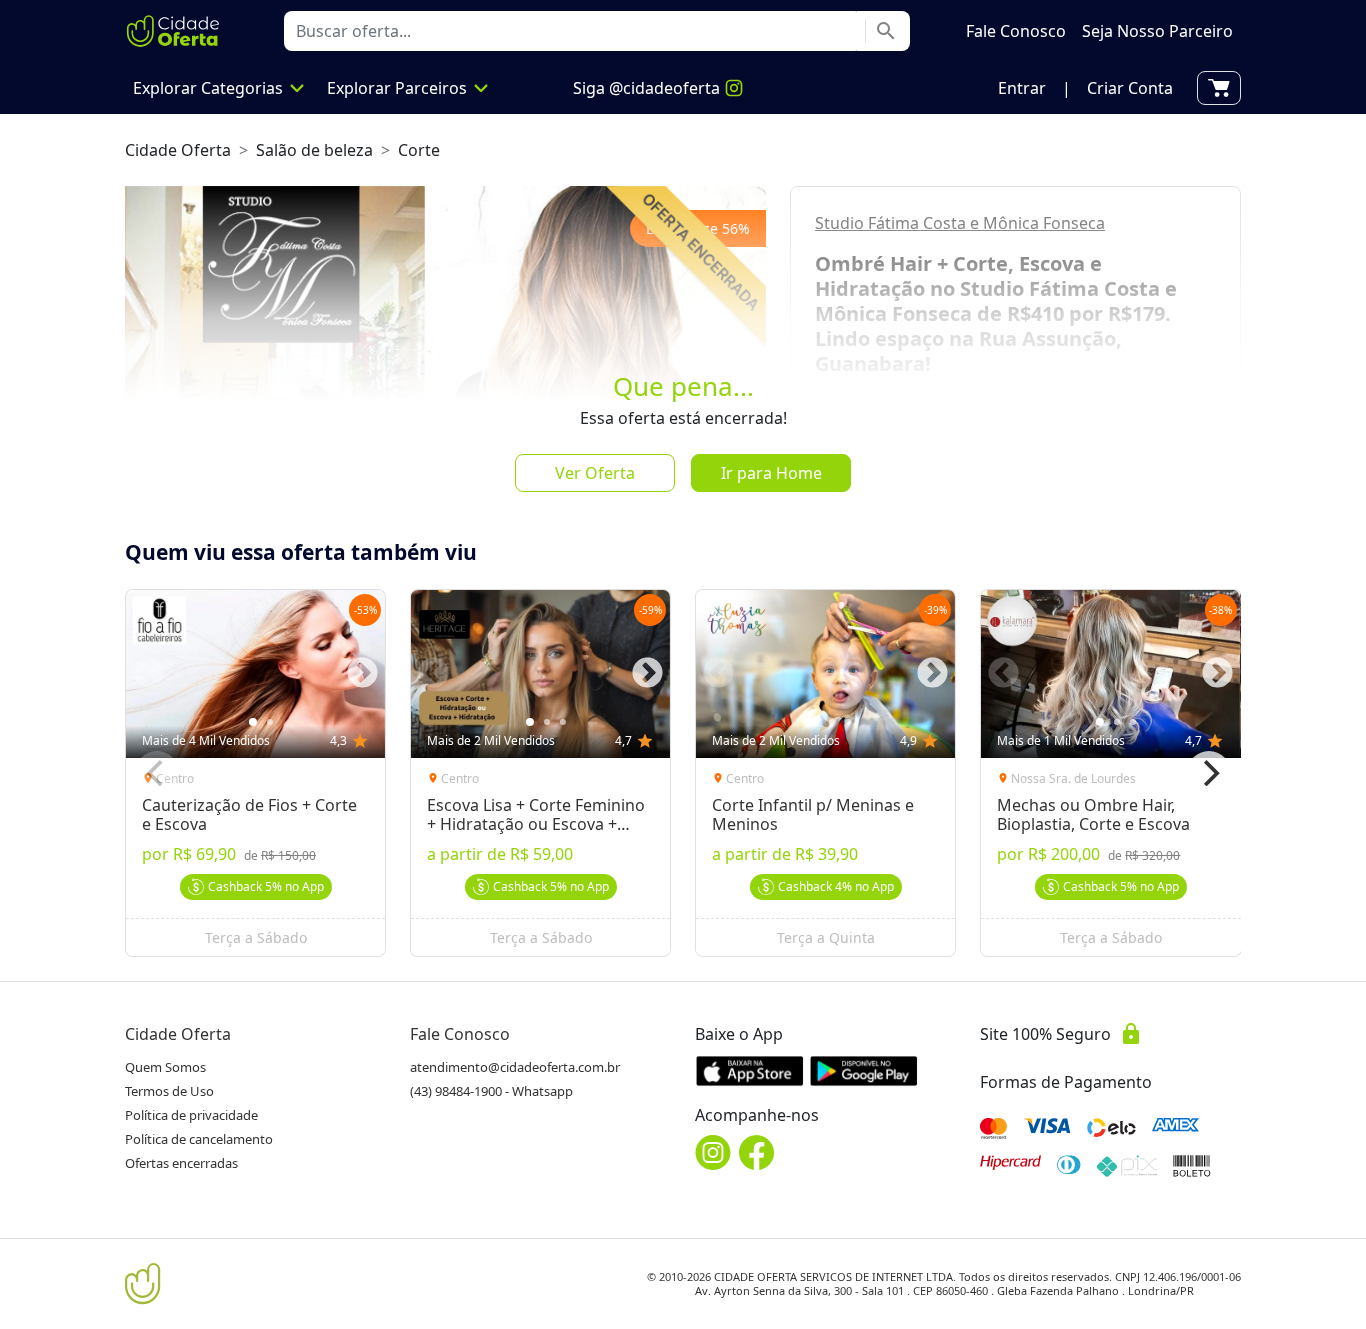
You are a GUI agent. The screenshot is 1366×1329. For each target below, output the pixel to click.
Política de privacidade (191, 1115)
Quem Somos (165, 1067)
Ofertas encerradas (181, 1163)
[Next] (1209, 773)
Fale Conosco (460, 1034)
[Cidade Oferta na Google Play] (864, 1070)
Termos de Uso (169, 1091)
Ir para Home (771, 473)
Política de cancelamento (199, 1139)
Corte (419, 150)
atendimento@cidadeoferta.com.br (515, 1067)
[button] (1022, 88)
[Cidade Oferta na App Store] (750, 1070)
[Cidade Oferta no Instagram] (713, 1152)
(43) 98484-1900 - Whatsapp (491, 1091)
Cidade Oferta (178, 150)
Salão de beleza (314, 150)
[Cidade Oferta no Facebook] (757, 1152)
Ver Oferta (595, 473)
